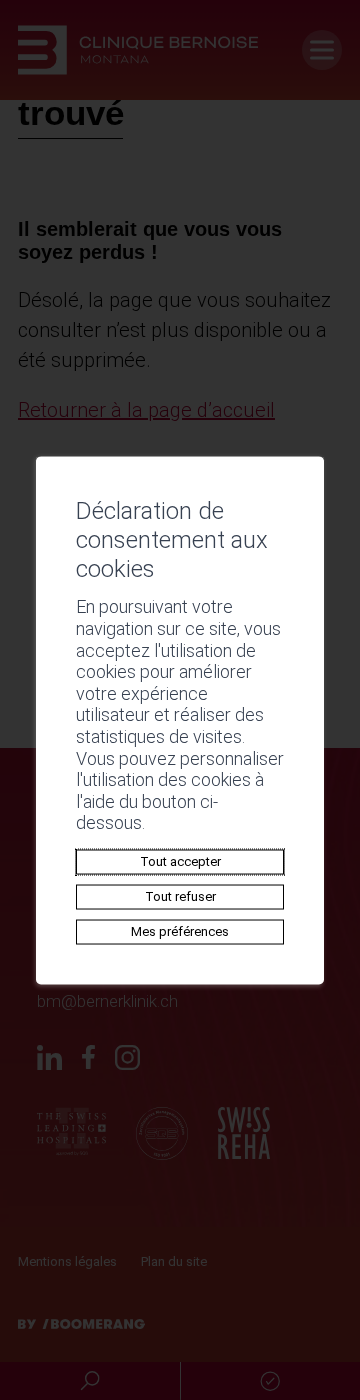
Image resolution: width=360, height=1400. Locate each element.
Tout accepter (180, 861)
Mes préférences (180, 931)
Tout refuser (180, 896)
